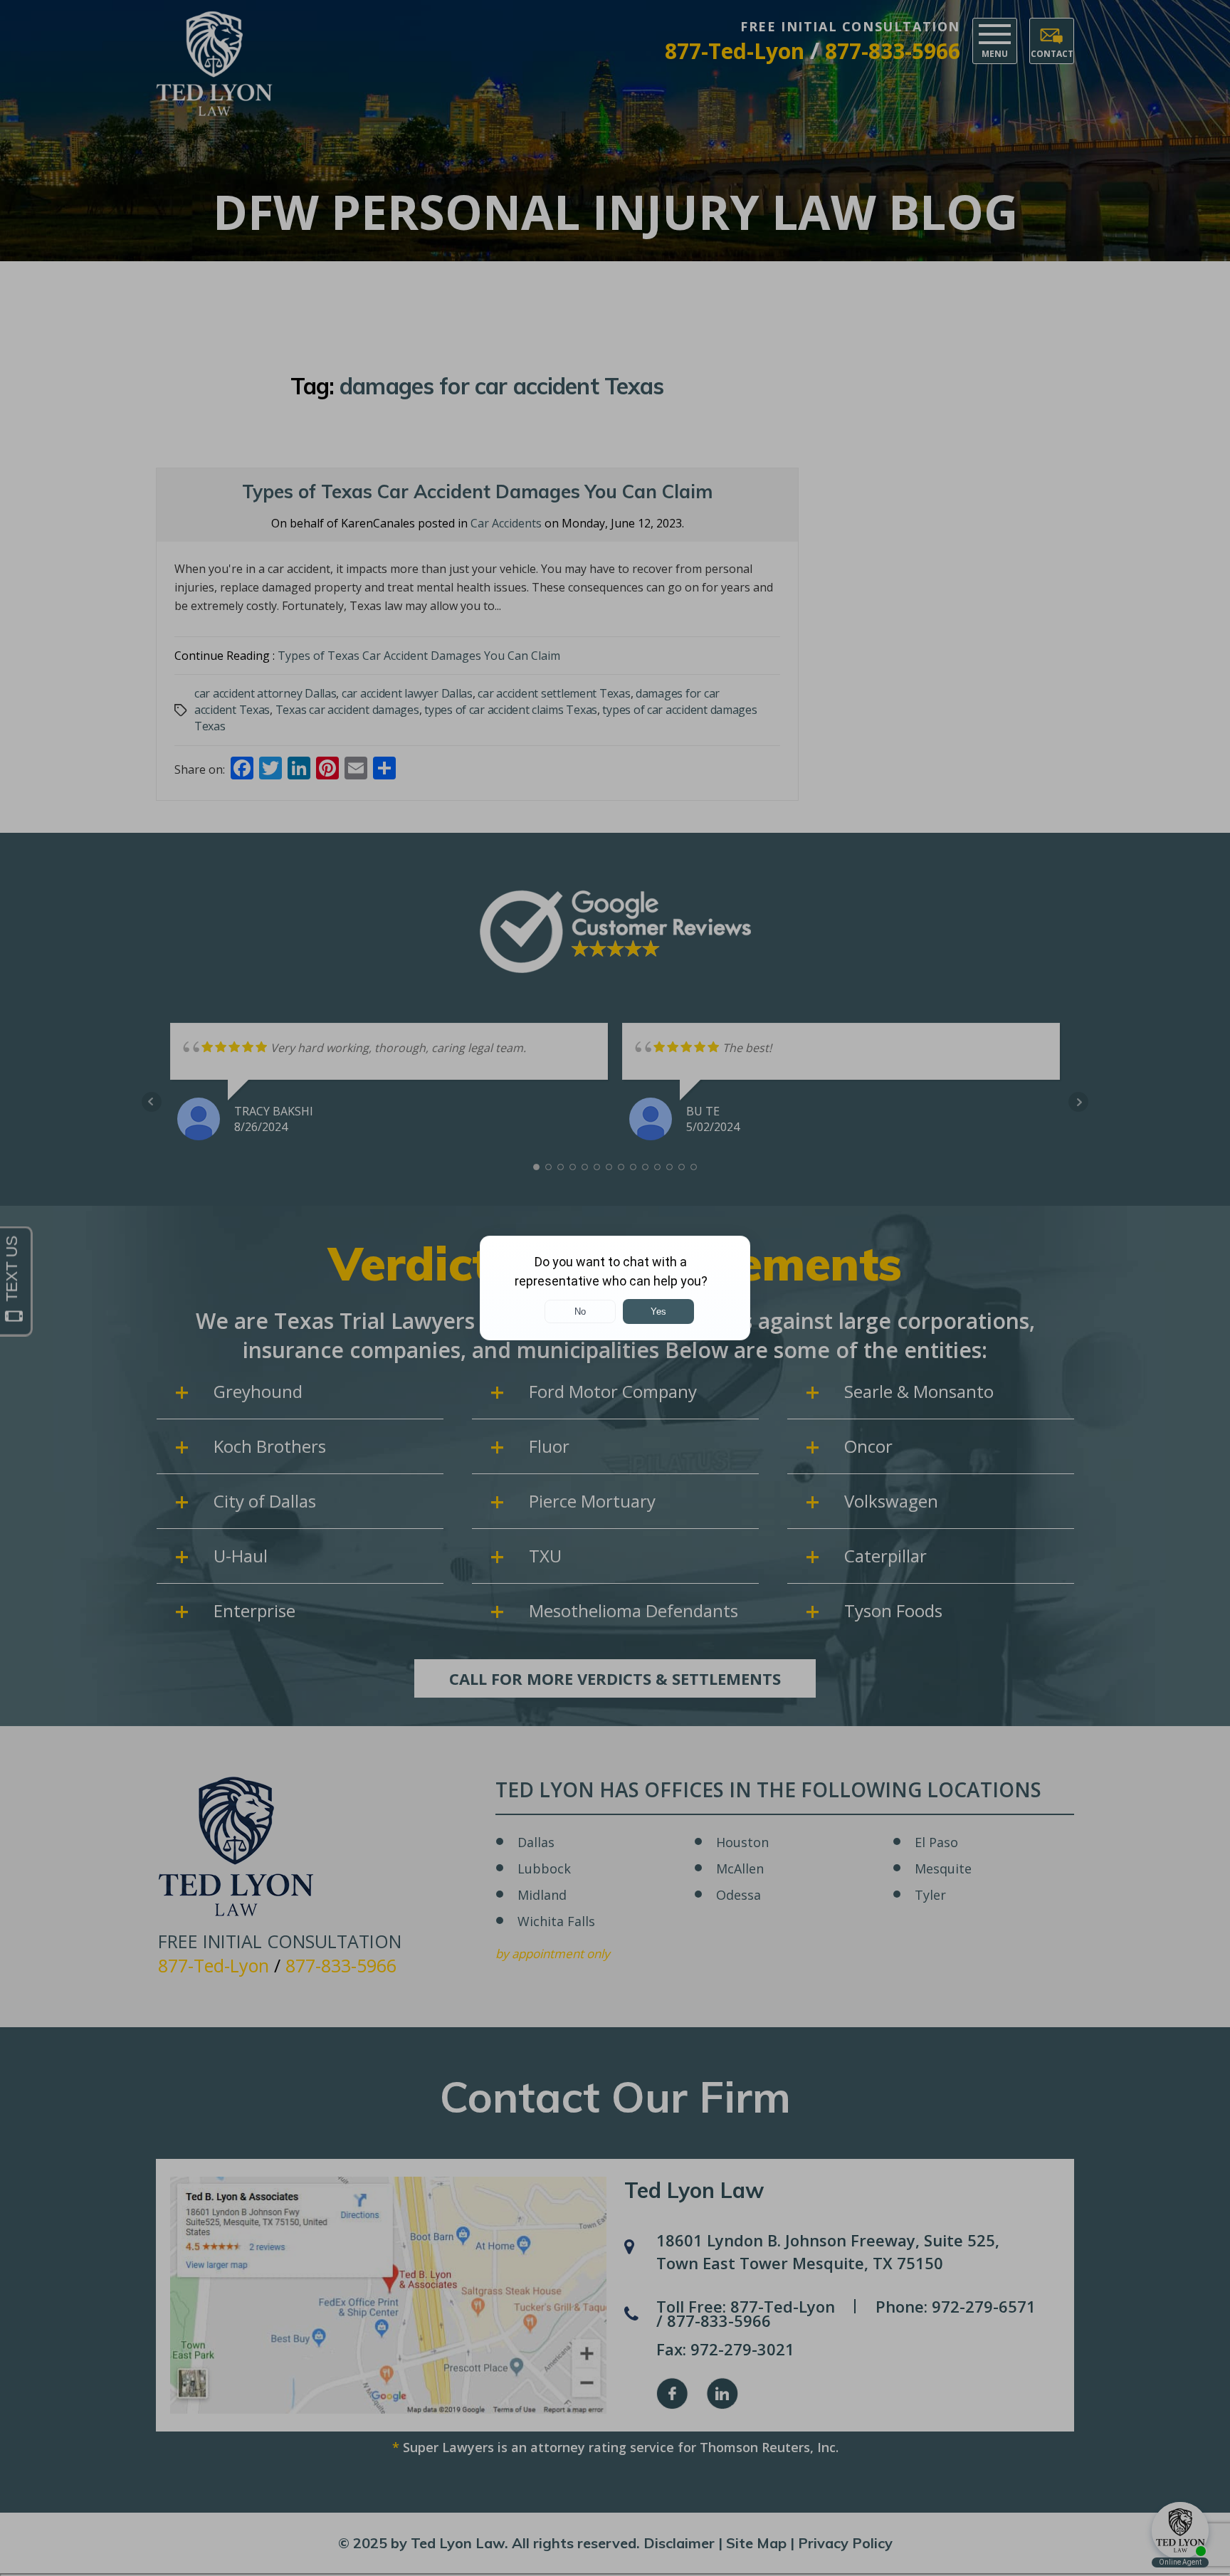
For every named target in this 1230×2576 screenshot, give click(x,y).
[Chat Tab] (615, 1288)
